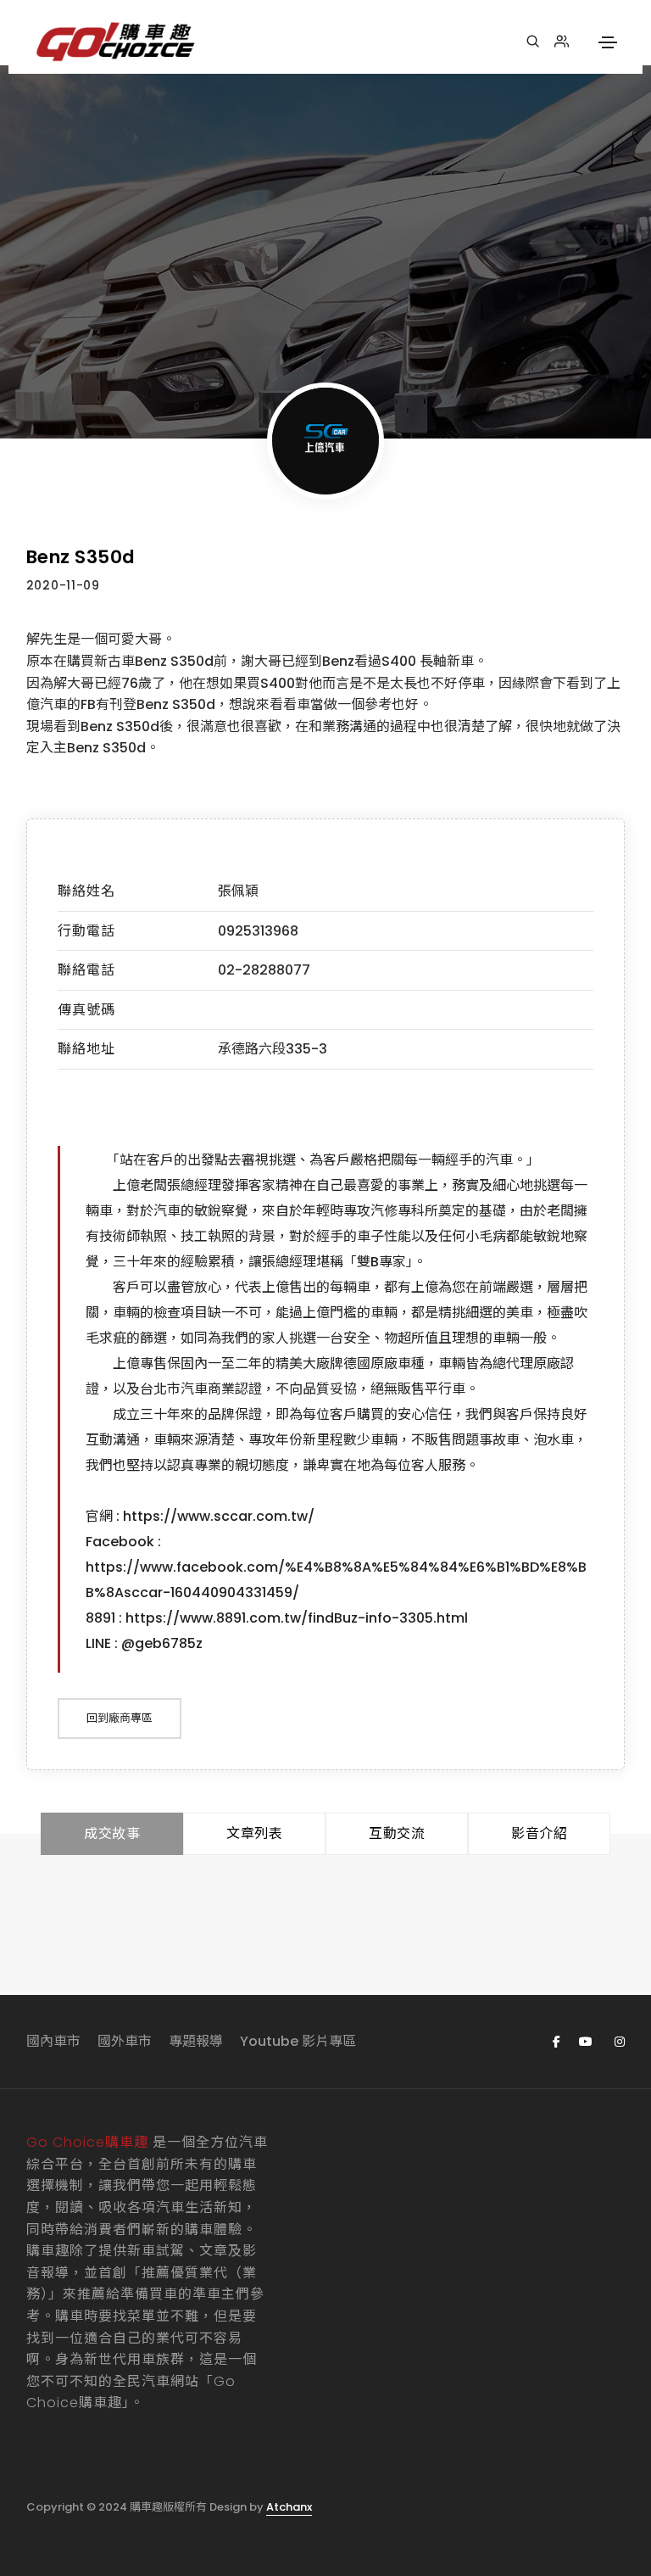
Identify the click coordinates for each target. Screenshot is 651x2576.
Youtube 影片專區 (298, 2041)
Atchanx (289, 2507)
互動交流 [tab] (397, 1833)
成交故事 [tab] (112, 1833)
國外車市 (125, 2041)
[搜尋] (533, 42)
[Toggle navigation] (608, 42)
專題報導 (196, 2041)
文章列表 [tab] (254, 1833)
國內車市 (53, 2041)
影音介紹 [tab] (539, 1833)
